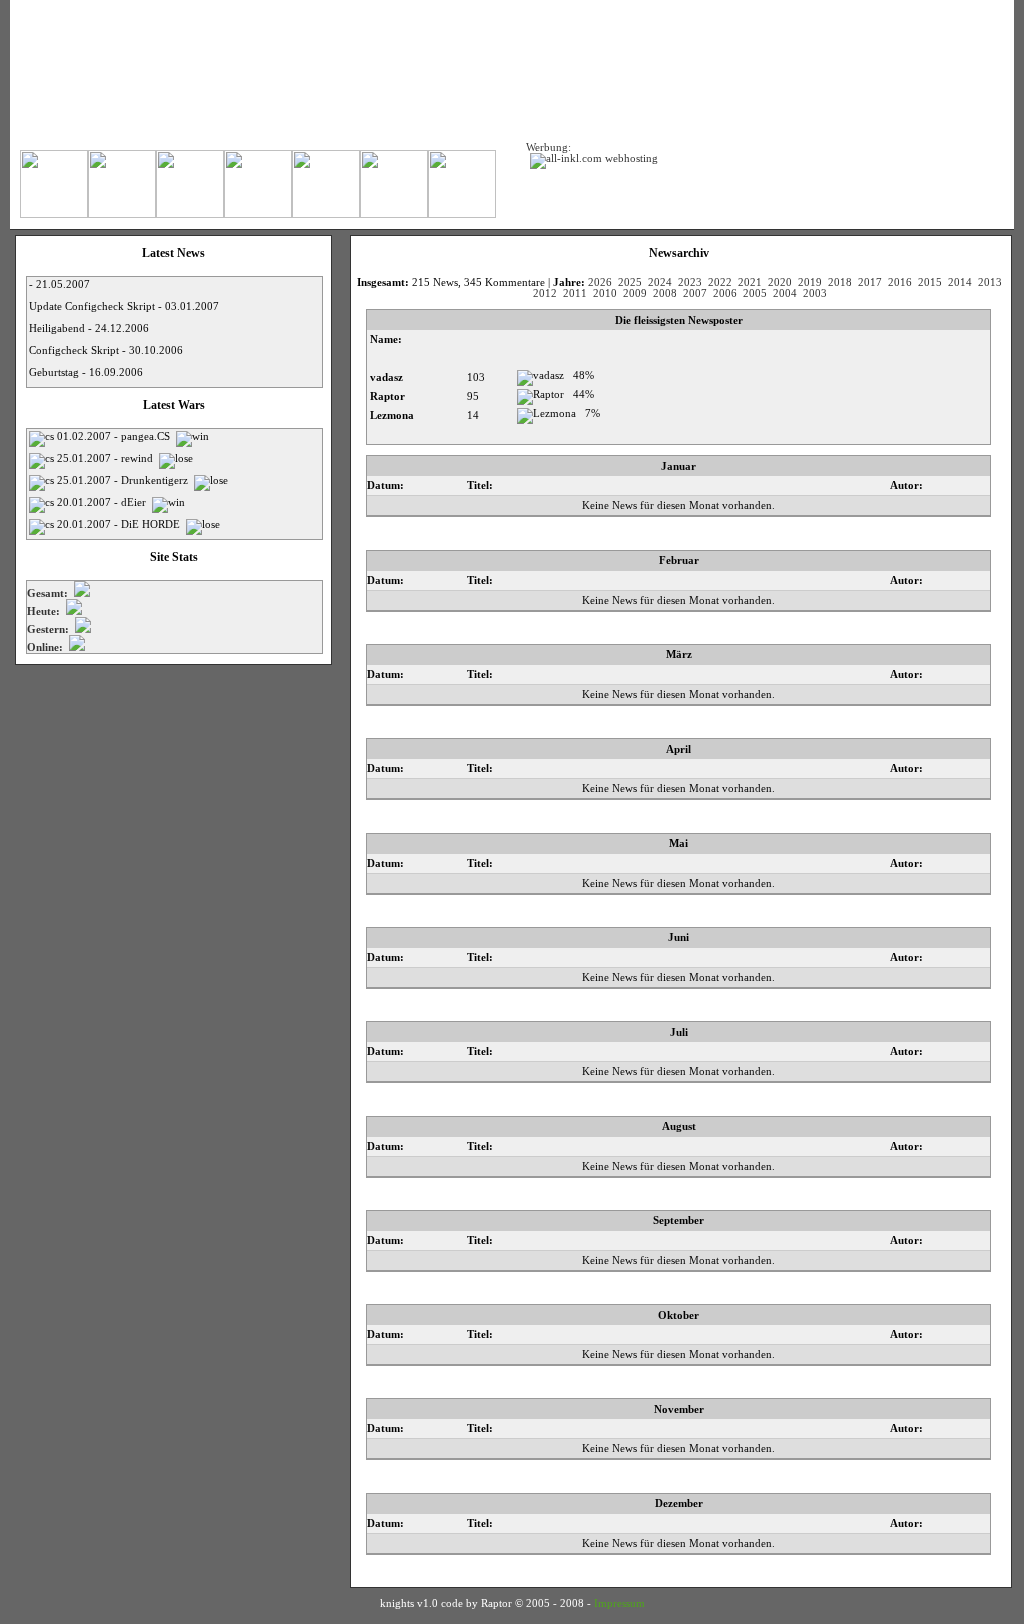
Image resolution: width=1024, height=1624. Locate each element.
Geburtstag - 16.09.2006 (86, 372)
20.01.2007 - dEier (103, 502)
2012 (545, 293)
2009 (635, 293)
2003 (815, 293)
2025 (630, 282)
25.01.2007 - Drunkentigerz (124, 480)
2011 (575, 293)
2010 (605, 293)
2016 (900, 282)
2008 (665, 293)
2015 (930, 282)
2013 (990, 282)
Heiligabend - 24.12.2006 (89, 328)
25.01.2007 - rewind (106, 458)
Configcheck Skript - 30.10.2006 (106, 350)
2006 (725, 293)
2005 (755, 293)
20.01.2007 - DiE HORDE (120, 524)
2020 (780, 282)
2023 (690, 282)
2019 (810, 282)
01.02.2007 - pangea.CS (115, 436)
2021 (750, 282)
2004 (785, 293)
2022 (720, 282)
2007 (695, 293)
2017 (870, 282)
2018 (840, 282)
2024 (660, 282)
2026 (600, 282)
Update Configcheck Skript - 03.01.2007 (124, 306)
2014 (960, 282)
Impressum (619, 1603)
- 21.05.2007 (59, 284)
